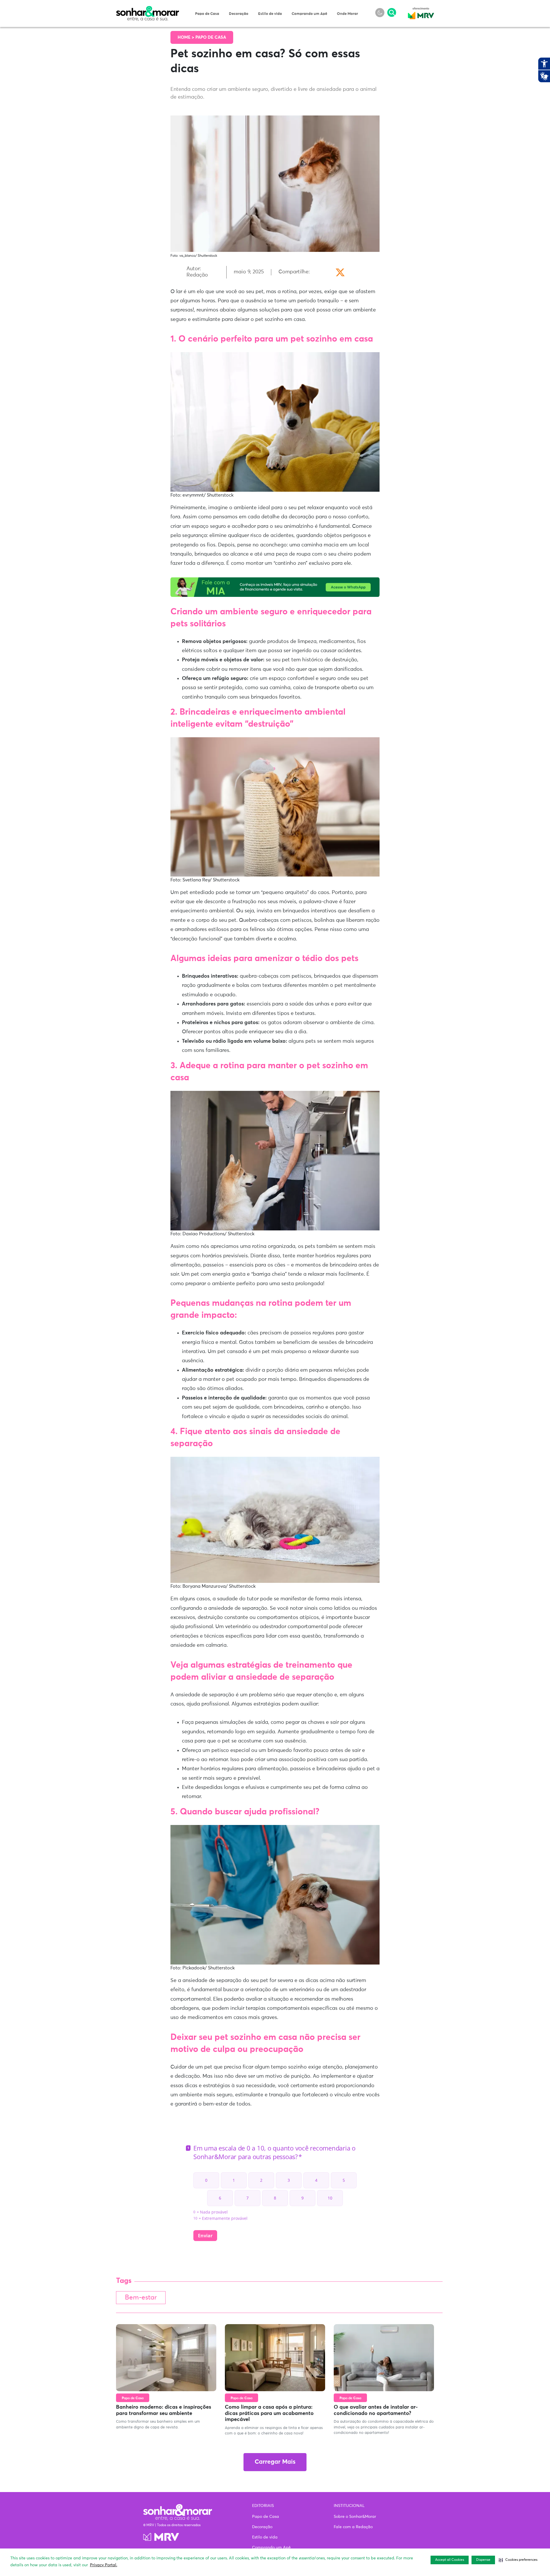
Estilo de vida (270, 14)
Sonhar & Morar (148, 9)
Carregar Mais (275, 2462)
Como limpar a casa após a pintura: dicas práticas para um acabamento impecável (269, 2413)
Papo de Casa (207, 14)
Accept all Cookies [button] (450, 2560)
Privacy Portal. (104, 2565)
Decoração (239, 14)
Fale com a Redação (353, 2527)
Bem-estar (141, 2298)
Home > (186, 37)
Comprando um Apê (309, 14)
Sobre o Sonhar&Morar (355, 2517)
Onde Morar (347, 14)
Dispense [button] (483, 2560)
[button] (518, 2560)
